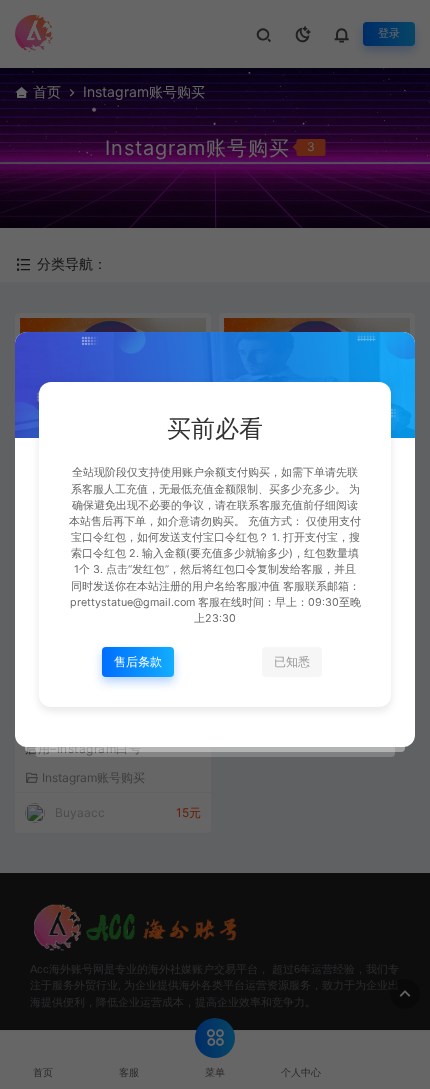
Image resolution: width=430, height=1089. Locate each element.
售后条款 (138, 661)
